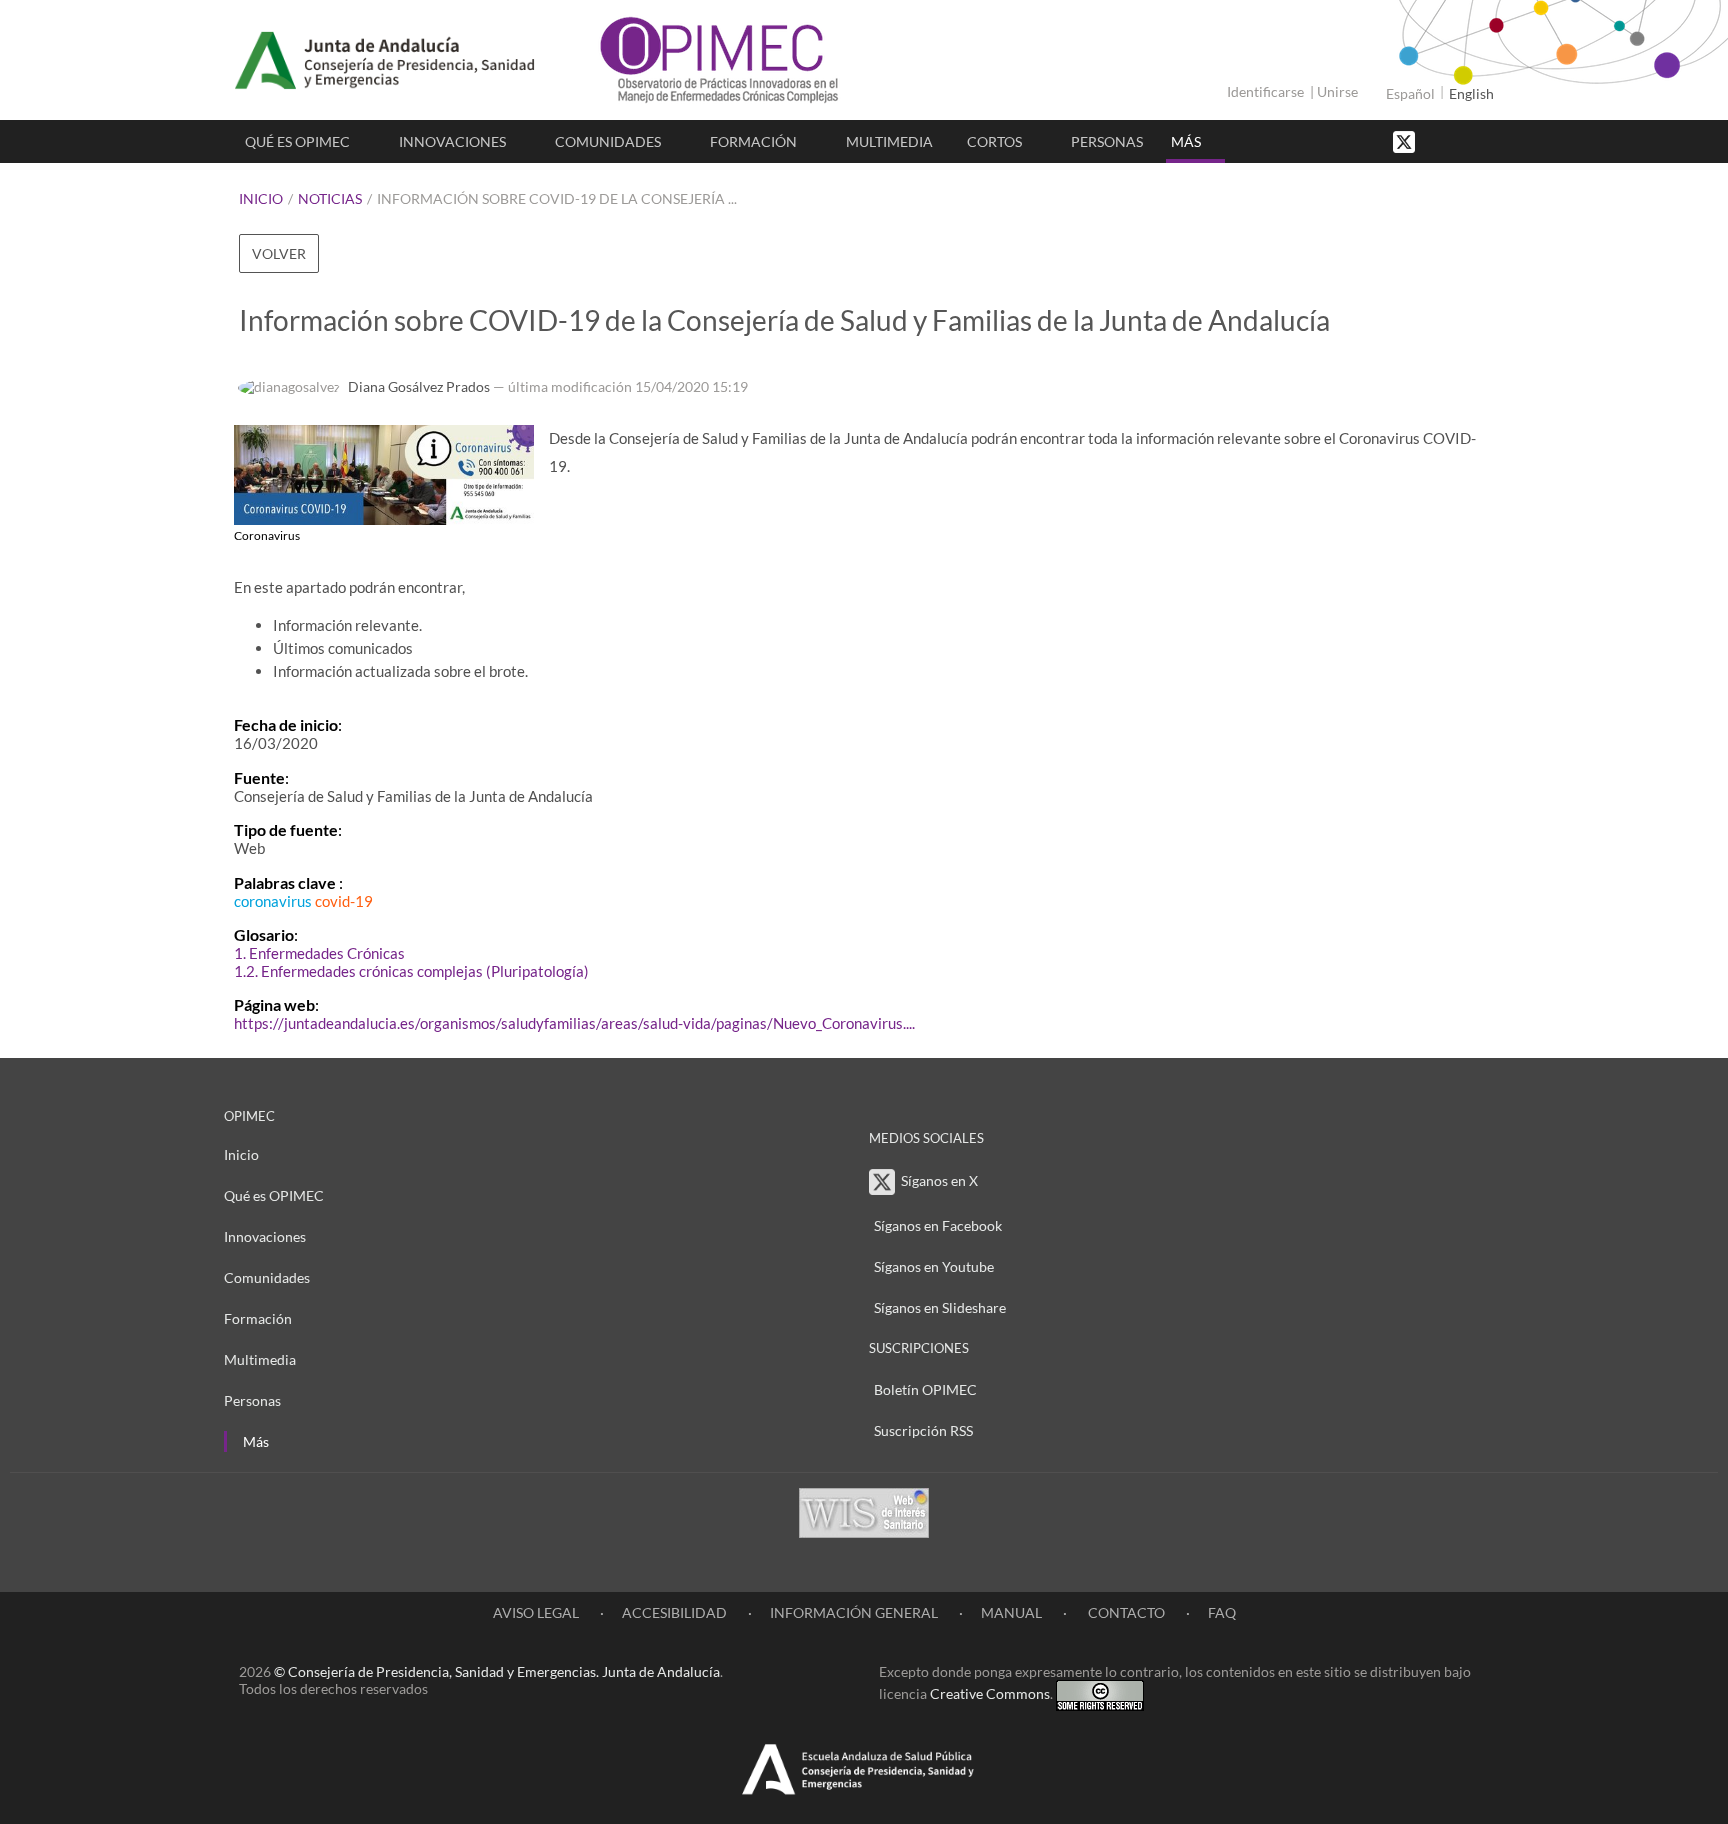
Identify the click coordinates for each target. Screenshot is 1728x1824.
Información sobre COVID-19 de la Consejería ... (557, 198)
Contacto (1125, 1612)
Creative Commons (990, 1693)
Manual (1011, 1612)
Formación (753, 141)
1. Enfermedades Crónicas (319, 953)
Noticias (330, 198)
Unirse (1337, 91)
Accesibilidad (674, 1612)
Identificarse (1265, 91)
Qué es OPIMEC (297, 141)
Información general (854, 1612)
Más (1186, 141)
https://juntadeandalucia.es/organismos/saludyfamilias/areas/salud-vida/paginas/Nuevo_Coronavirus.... (574, 1023)
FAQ (1222, 1612)
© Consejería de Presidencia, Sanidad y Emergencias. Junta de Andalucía (497, 1671)
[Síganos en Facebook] (1439, 140)
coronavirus (273, 901)
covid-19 (344, 901)
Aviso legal (536, 1612)
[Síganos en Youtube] (1459, 140)
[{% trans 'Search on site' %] (1479, 140)
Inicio (261, 198)
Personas (1107, 141)
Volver (279, 253)
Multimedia (889, 141)
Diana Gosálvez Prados (419, 386)
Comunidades (608, 141)
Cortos (994, 141)
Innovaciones (452, 141)
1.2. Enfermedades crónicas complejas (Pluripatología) (411, 971)
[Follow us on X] (1406, 140)
